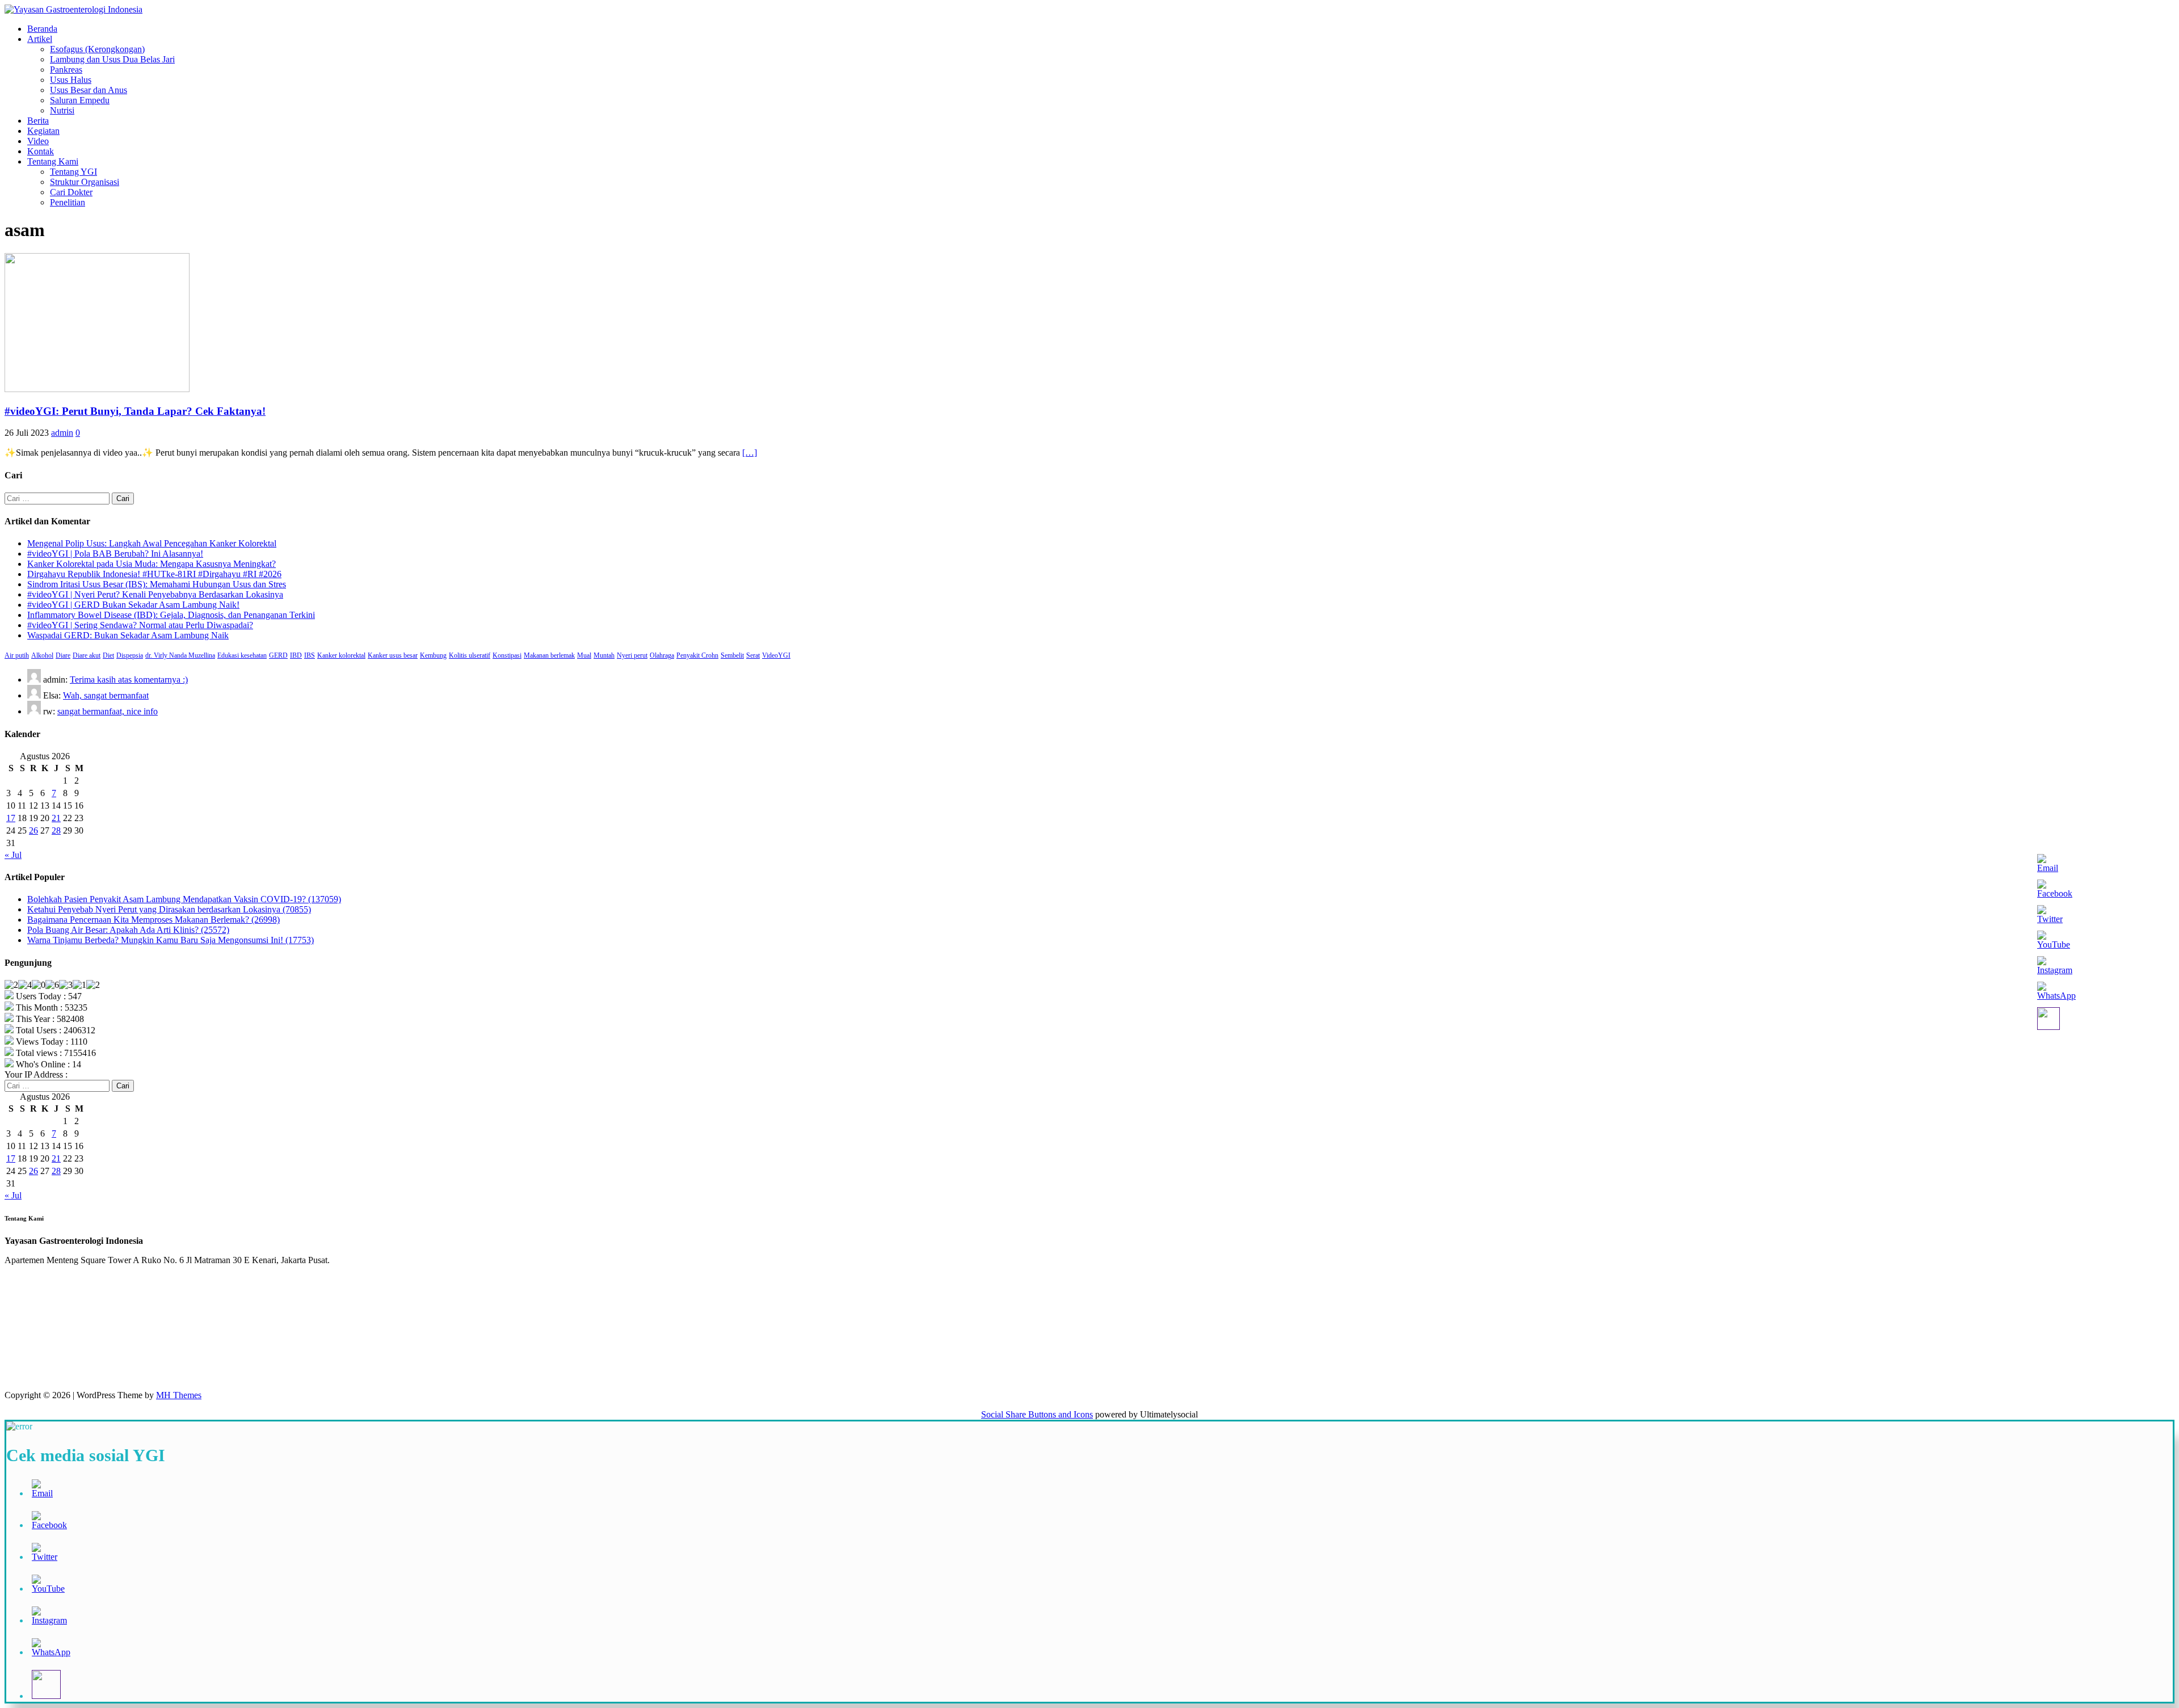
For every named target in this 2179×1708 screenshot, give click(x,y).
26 (33, 830)
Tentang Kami (53, 161)
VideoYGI (776, 655)
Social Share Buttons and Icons (1037, 1414)
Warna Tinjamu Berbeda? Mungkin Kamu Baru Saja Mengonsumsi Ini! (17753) (171, 940)
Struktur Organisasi (85, 182)
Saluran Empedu (80, 100)
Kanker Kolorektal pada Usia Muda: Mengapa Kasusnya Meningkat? (152, 564)
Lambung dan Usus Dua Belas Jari (112, 59)
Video (38, 141)
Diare (63, 655)
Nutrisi (62, 110)
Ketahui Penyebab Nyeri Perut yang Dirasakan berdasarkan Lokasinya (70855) (169, 909)
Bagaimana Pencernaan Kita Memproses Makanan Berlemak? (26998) (153, 920)
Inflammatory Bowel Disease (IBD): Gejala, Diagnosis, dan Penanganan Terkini (171, 615)
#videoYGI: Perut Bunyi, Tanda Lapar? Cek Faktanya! (135, 411)
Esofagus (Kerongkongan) (97, 49)
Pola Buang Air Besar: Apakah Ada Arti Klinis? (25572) (128, 930)
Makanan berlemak (549, 655)
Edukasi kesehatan (242, 655)
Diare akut (87, 655)
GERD (278, 655)
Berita (38, 121)
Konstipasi (507, 655)
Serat (753, 655)
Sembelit (732, 655)
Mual (584, 655)
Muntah (604, 655)
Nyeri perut (632, 655)
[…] (750, 453)
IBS (310, 655)
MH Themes (179, 1395)
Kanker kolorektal (341, 655)
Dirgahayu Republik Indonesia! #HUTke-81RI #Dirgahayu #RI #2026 (154, 574)
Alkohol (42, 655)
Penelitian (68, 202)
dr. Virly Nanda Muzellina (180, 655)
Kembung (433, 655)
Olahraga (662, 655)
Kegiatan (43, 131)
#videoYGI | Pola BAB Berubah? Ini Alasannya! (115, 554)
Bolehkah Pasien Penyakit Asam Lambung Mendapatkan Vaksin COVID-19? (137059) (184, 899)
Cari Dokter (71, 192)
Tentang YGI (73, 172)
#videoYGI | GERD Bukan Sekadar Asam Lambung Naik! (133, 605)
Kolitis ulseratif (470, 655)
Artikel (40, 39)
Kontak (41, 151)
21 (56, 818)
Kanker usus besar (393, 655)
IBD (296, 655)
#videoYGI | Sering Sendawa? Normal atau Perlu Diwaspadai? (140, 625)
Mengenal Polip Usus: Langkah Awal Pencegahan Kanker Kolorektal (152, 543)
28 (56, 830)
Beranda (42, 29)
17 (11, 818)
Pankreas (66, 70)
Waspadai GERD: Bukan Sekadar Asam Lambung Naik (128, 635)
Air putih (17, 655)
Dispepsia (130, 655)
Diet (108, 655)
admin (62, 433)
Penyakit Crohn (697, 655)
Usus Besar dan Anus (89, 90)
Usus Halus (71, 80)
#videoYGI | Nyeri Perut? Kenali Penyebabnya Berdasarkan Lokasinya (155, 594)
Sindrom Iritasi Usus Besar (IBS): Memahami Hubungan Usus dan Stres (157, 584)
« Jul (13, 855)
